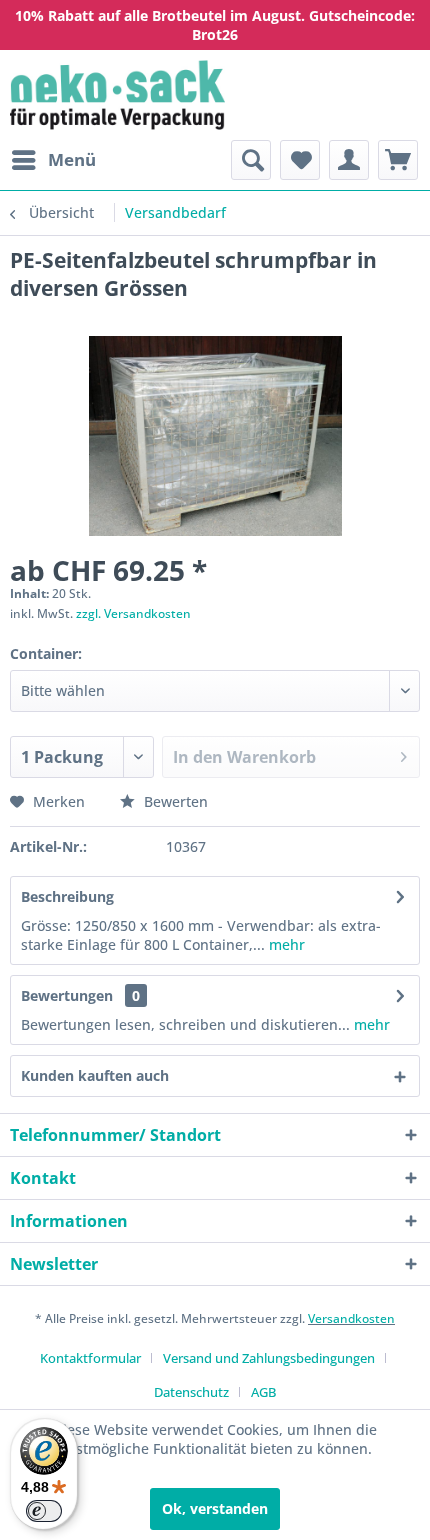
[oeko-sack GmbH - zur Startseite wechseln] (117, 95)
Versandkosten (351, 1318)
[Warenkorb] (398, 160)
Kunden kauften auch (95, 1075)
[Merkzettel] (300, 160)
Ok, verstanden (215, 1508)
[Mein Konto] (349, 160)
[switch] (44, 1511)
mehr (287, 944)
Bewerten (174, 801)
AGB (263, 1392)
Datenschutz (191, 1392)
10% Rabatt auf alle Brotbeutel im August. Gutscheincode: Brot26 (215, 25)
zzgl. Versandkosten (133, 613)
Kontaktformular (90, 1358)
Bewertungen (67, 995)
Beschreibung (67, 896)
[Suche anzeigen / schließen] (251, 160)
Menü (72, 159)
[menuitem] (53, 160)
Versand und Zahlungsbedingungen (269, 1358)
